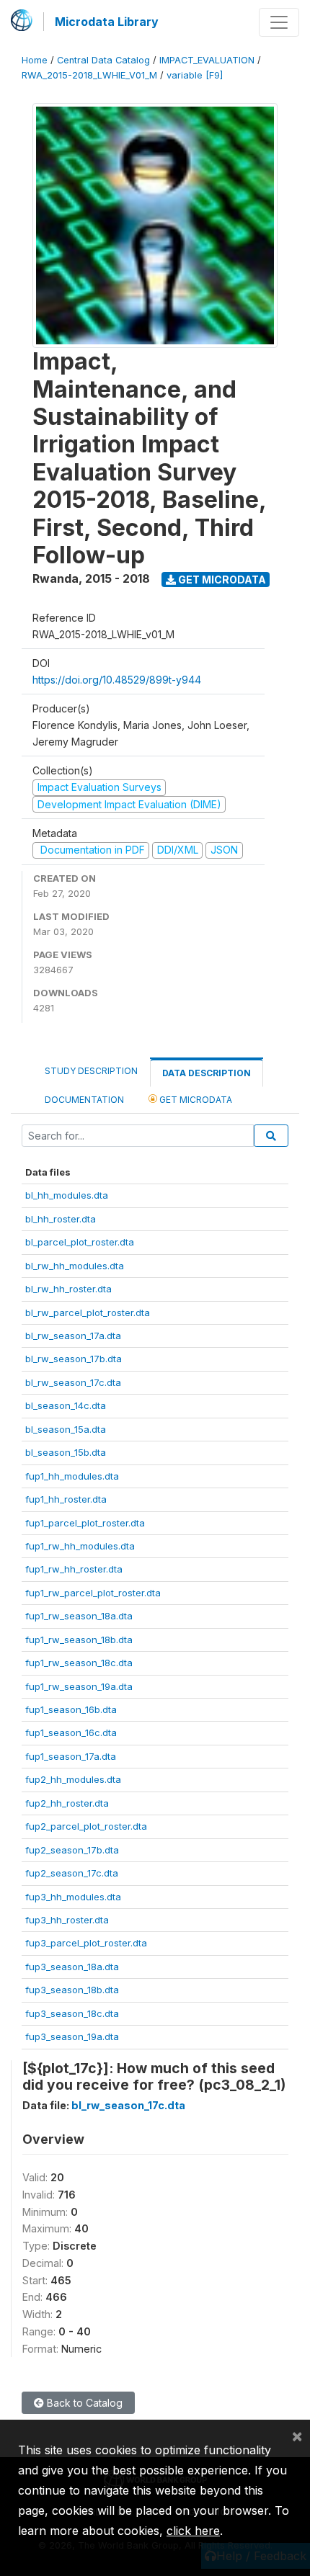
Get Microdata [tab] (195, 1100)
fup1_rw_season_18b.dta (79, 1640)
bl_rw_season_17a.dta (73, 1336)
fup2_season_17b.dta (72, 1850)
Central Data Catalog (103, 60)
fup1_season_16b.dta (71, 1709)
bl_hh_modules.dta (67, 1195)
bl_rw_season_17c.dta (73, 1382)
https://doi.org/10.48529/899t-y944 (117, 680)
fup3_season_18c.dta (72, 2013)
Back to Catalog (83, 2403)
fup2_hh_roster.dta (67, 1803)
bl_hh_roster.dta (61, 1219)
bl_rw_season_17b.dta (74, 1359)
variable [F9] (195, 75)
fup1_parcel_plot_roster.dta (85, 1523)
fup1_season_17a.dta (71, 1756)
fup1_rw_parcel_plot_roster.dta (93, 1593)
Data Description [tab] (207, 1073)
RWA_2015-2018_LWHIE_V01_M (89, 75)
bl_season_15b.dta (66, 1452)
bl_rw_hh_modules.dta (75, 1266)
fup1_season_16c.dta (71, 1732)
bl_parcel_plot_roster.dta (80, 1242)
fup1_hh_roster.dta (66, 1499)
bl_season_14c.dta (66, 1405)
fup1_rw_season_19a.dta (79, 1686)
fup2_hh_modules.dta (73, 1779)
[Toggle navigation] (279, 22)
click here (193, 2531)
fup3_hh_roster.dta (67, 1920)
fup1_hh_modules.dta (72, 1476)
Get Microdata (221, 580)
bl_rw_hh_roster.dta (68, 1289)
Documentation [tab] (84, 1100)
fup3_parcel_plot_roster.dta (86, 1943)
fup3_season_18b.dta (72, 1990)
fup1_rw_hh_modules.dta (80, 1546)
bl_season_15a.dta (66, 1429)
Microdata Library (107, 22)
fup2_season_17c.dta (72, 1873)
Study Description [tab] (91, 1071)
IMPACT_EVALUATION (207, 60)
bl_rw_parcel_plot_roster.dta (88, 1312)
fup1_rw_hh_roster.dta (74, 1569)
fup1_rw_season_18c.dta (79, 1663)
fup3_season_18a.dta (72, 1967)
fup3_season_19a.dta (72, 2036)
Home (35, 60)
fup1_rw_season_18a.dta (79, 1616)
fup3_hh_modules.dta (73, 1897)
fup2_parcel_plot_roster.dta (86, 1826)
